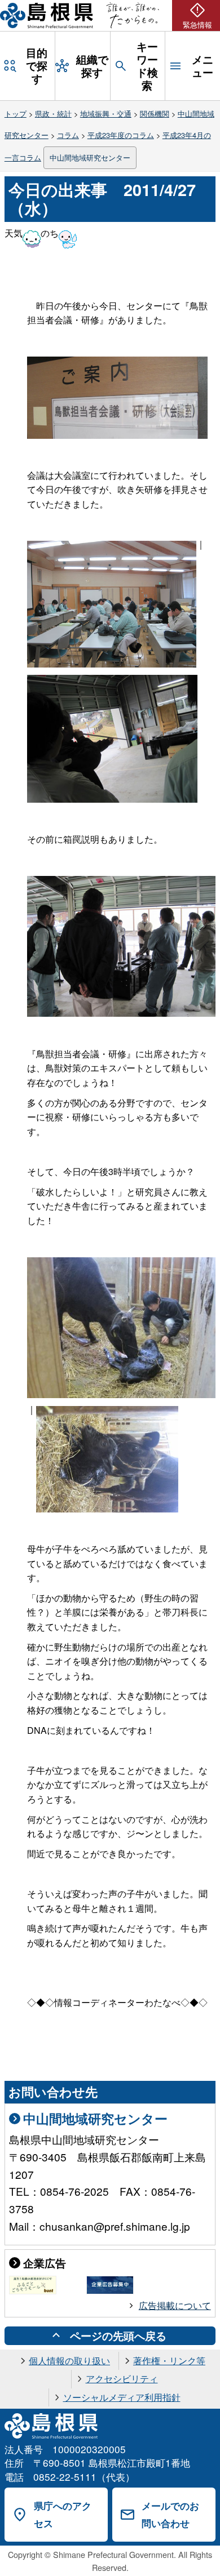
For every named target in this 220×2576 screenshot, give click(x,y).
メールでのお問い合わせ (170, 2514)
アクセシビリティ (122, 2379)
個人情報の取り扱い (69, 2361)
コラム (68, 135)
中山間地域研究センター (90, 157)
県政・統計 (53, 114)
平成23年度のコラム (121, 135)
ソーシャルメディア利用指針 (122, 2397)
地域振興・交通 (106, 114)
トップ (16, 114)
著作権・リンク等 (169, 2361)
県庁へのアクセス (63, 2514)
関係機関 (155, 114)
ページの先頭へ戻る (118, 2335)
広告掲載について (175, 2305)
